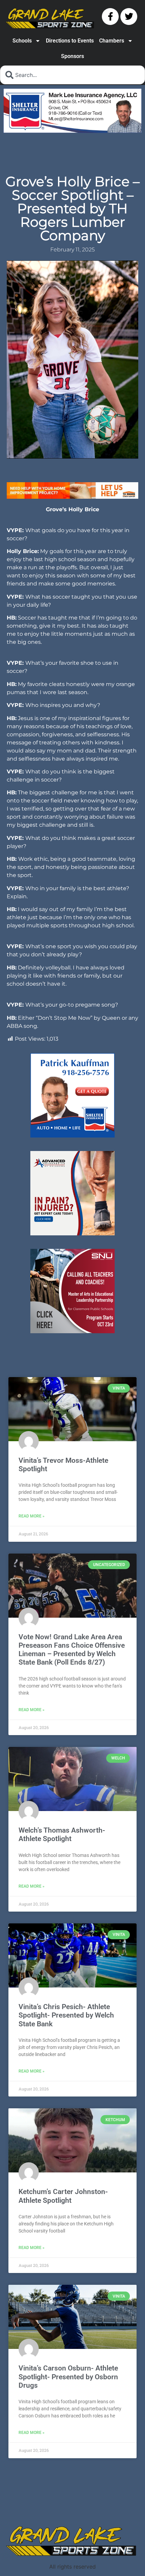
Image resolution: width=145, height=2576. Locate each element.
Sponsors (72, 56)
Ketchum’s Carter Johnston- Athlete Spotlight (63, 2196)
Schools (22, 41)
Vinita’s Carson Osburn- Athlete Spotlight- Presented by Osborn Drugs (68, 2377)
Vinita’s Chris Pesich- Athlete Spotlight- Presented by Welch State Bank (66, 2015)
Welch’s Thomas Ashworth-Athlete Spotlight (62, 1834)
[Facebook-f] (110, 17)
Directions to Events (70, 41)
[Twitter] (129, 17)
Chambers (112, 41)
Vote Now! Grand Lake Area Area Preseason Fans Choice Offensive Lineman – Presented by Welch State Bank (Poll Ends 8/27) (72, 1650)
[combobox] (72, 75)
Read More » (32, 1516)
